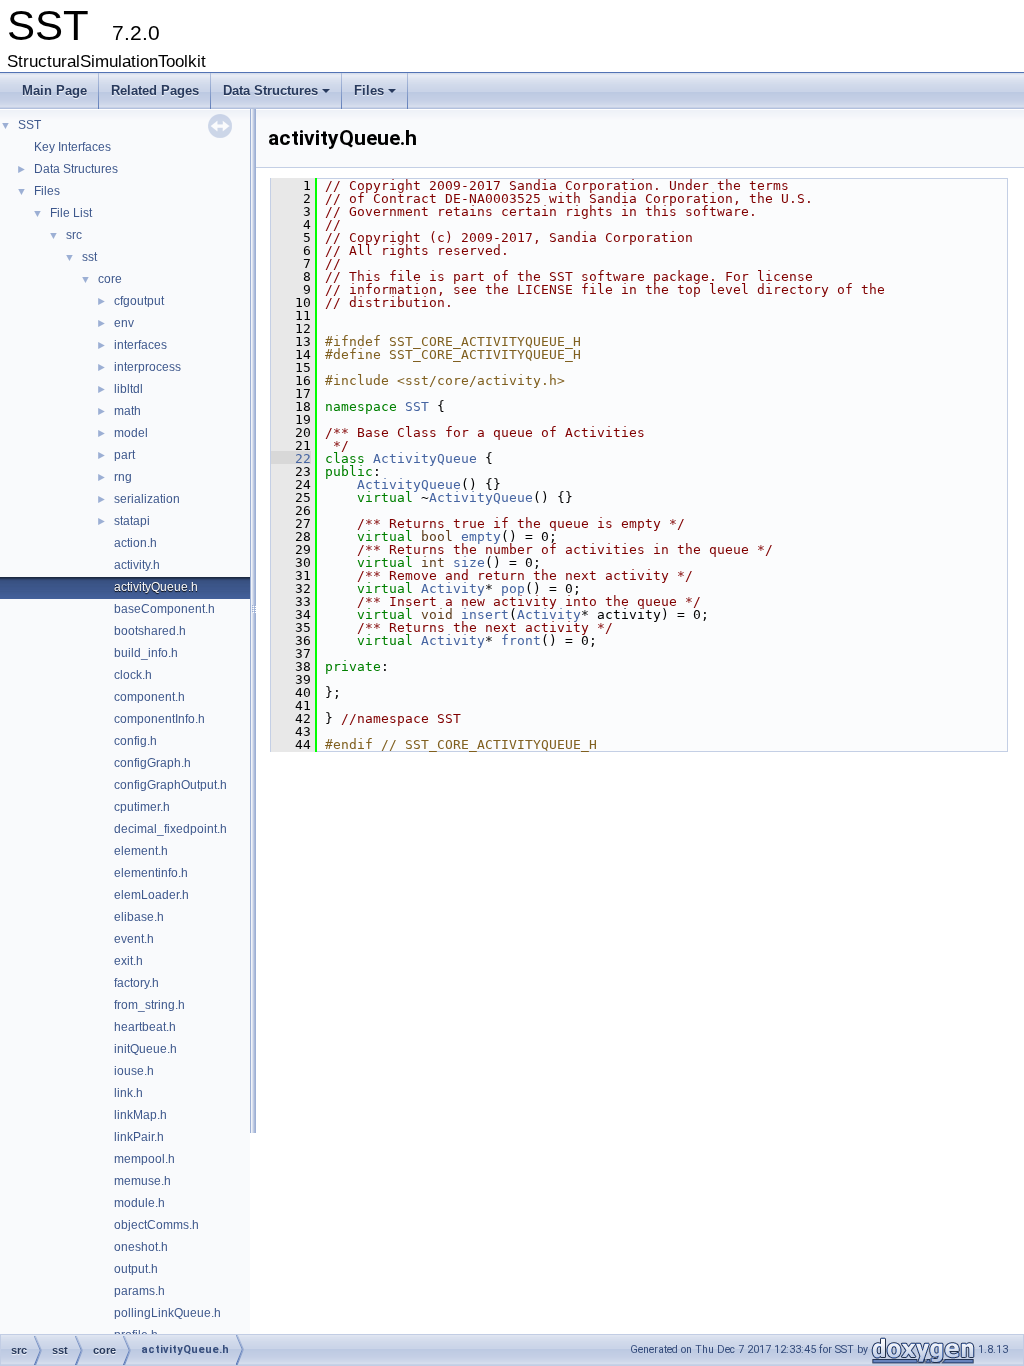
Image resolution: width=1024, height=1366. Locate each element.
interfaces (140, 345)
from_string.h (149, 1005)
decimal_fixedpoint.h (170, 829)
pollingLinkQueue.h (167, 1313)
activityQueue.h (156, 587)
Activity (453, 588)
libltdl (128, 389)
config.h (135, 741)
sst (89, 257)
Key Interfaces (72, 147)
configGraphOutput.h (170, 785)
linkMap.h (140, 1115)
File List (71, 213)
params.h (139, 1291)
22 (291, 458)
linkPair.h (139, 1137)
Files (376, 96)
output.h (136, 1269)
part (124, 455)
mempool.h (144, 1159)
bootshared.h (150, 631)
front (521, 640)
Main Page (54, 90)
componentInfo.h (159, 719)
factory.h (136, 983)
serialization (147, 499)
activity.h (137, 565)
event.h (134, 939)
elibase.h (139, 917)
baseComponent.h (164, 609)
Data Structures (278, 96)
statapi (132, 521)
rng (123, 477)
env (124, 323)
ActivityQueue (425, 458)
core (110, 279)
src (74, 235)
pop (513, 588)
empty (481, 536)
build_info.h (146, 653)
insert (485, 614)
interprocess (147, 367)
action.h (135, 543)
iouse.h (134, 1071)
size (469, 562)
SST (29, 125)
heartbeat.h (145, 1027)
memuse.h (142, 1181)
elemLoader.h (151, 895)
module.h (139, 1203)
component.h (149, 697)
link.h (128, 1093)
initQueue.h (145, 1049)
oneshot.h (141, 1247)
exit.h (128, 961)
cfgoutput (139, 301)
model (131, 433)
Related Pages (155, 90)
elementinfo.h (151, 873)
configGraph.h (152, 763)
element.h (141, 851)
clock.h (133, 675)
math (127, 411)
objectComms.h (156, 1225)
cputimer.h (142, 807)
